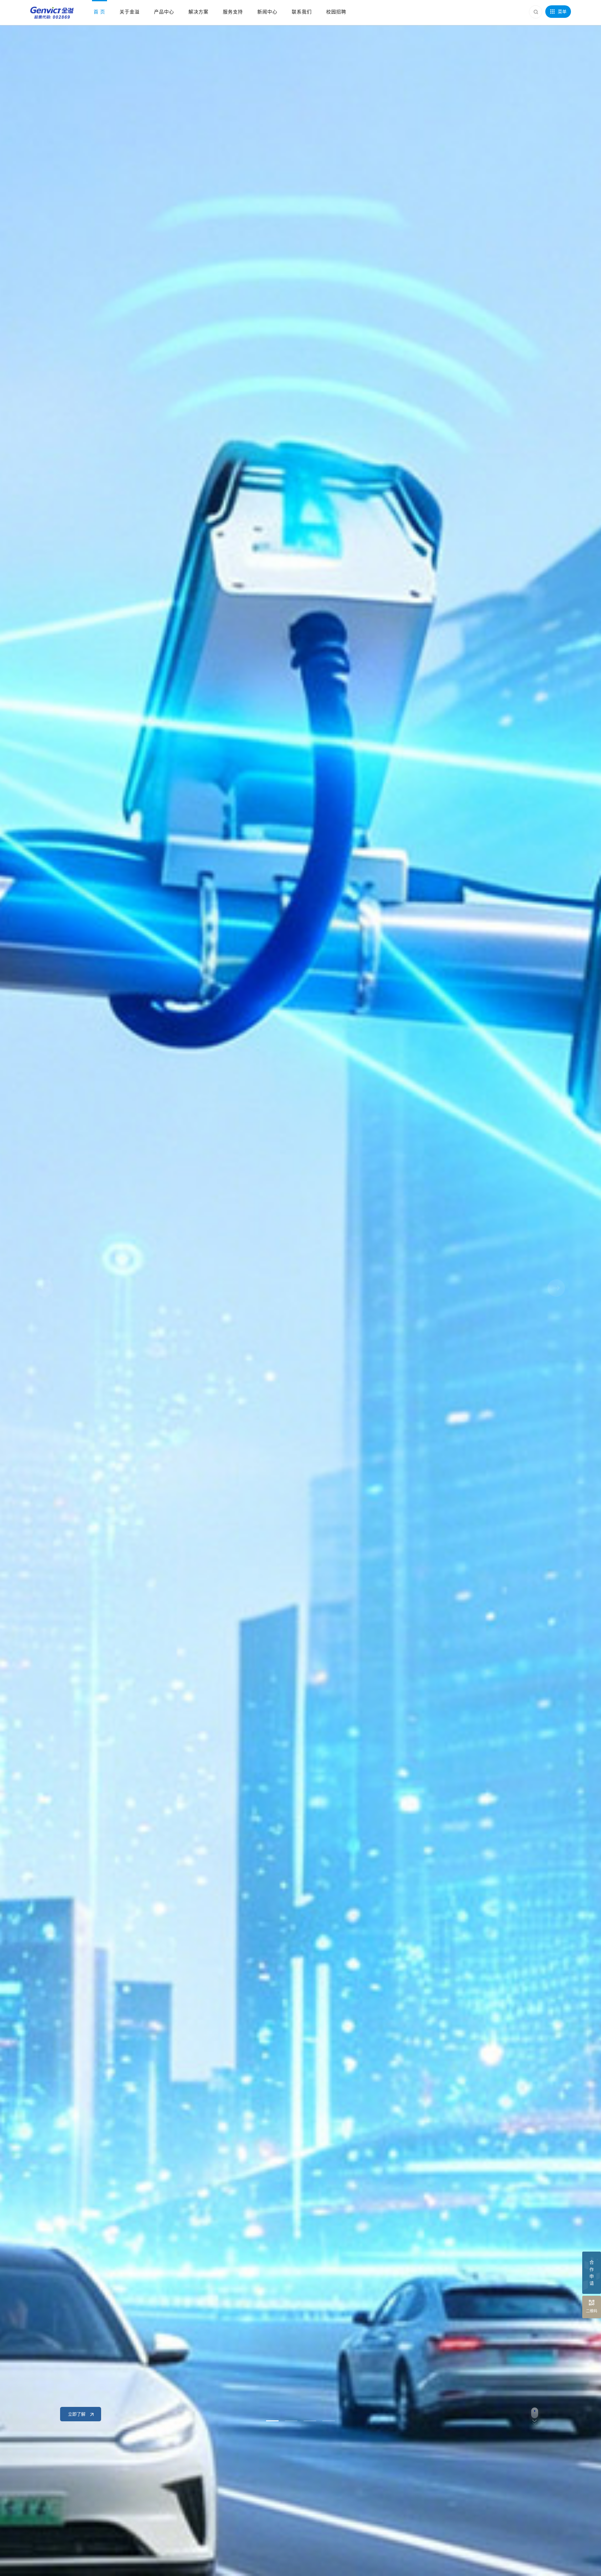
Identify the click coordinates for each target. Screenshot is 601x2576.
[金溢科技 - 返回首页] (52, 13)
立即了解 (77, 2414)
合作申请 (592, 2273)
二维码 (592, 2311)
